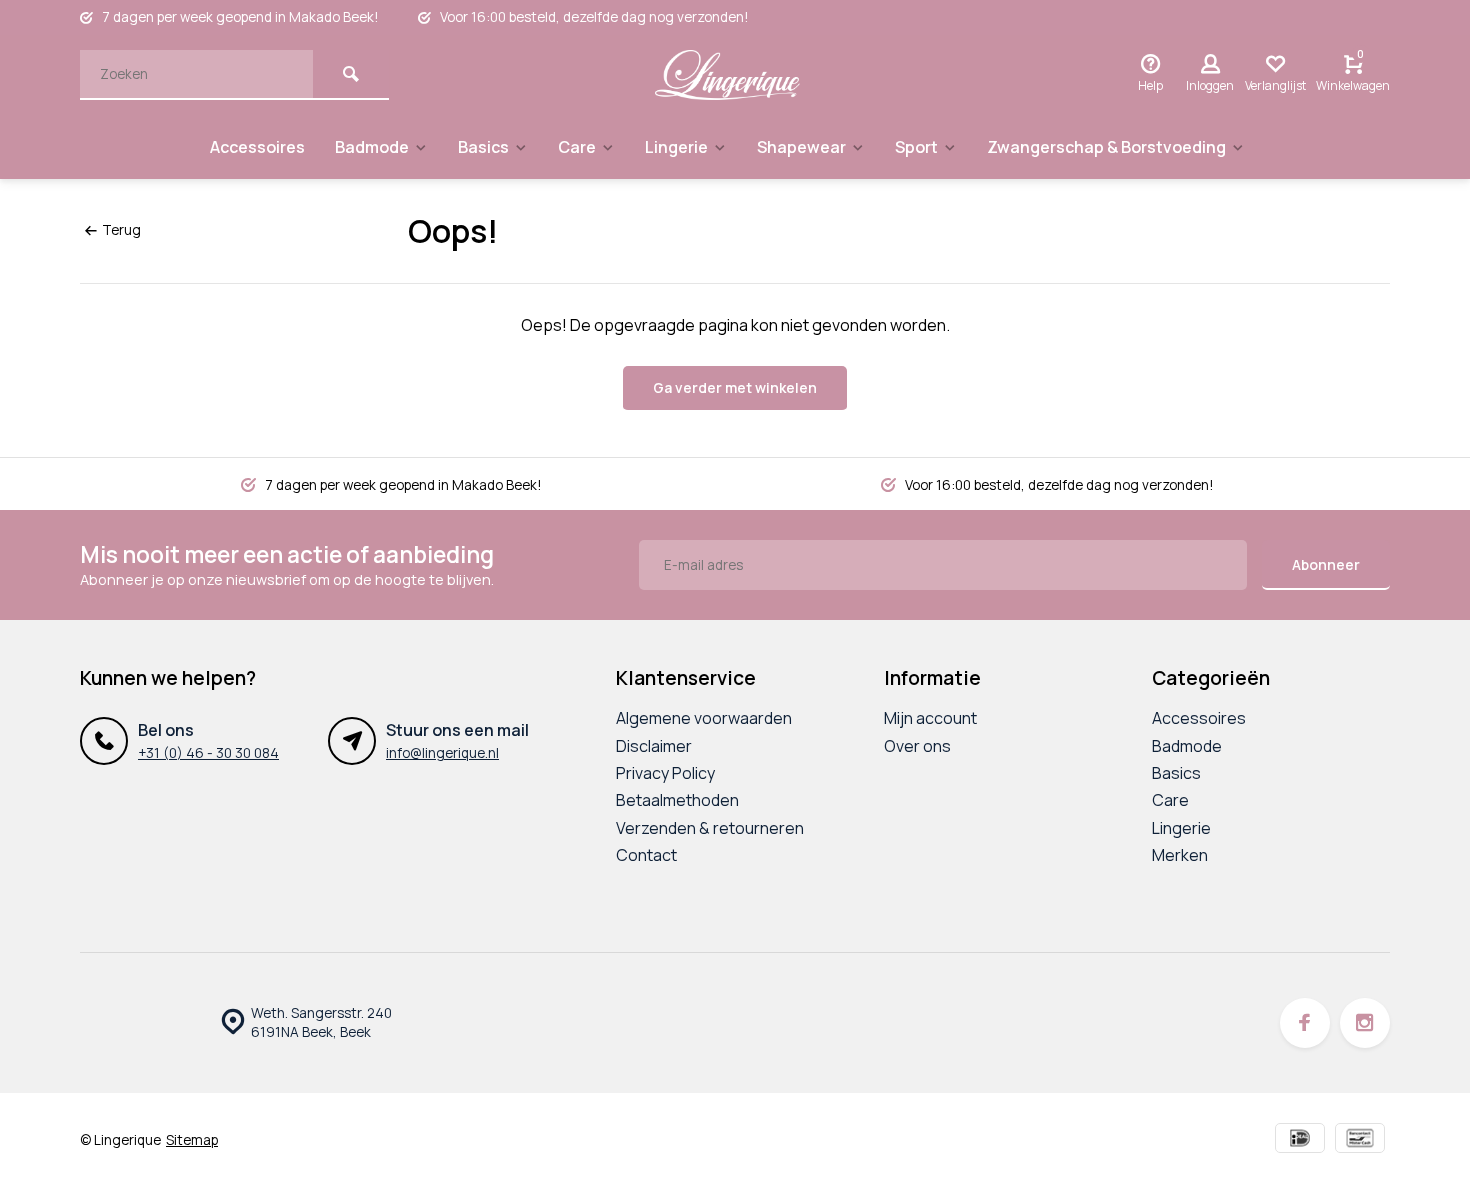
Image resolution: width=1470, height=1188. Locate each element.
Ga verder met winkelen (735, 387)
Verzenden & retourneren (710, 828)
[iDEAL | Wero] (1300, 1140)
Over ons (917, 746)
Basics (483, 147)
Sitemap (192, 1140)
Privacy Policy (665, 773)
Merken (1180, 855)
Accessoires (257, 147)
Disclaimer (654, 746)
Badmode (372, 147)
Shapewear (801, 147)
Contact (646, 855)
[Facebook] (1305, 1023)
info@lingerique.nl (442, 753)
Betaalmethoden (677, 800)
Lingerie (676, 147)
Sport (916, 147)
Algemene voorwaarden (704, 718)
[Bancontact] (1360, 1140)
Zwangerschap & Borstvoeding (1106, 147)
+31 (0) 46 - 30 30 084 (208, 753)
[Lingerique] (728, 75)
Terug (121, 230)
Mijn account (930, 718)
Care (577, 147)
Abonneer (1326, 564)
